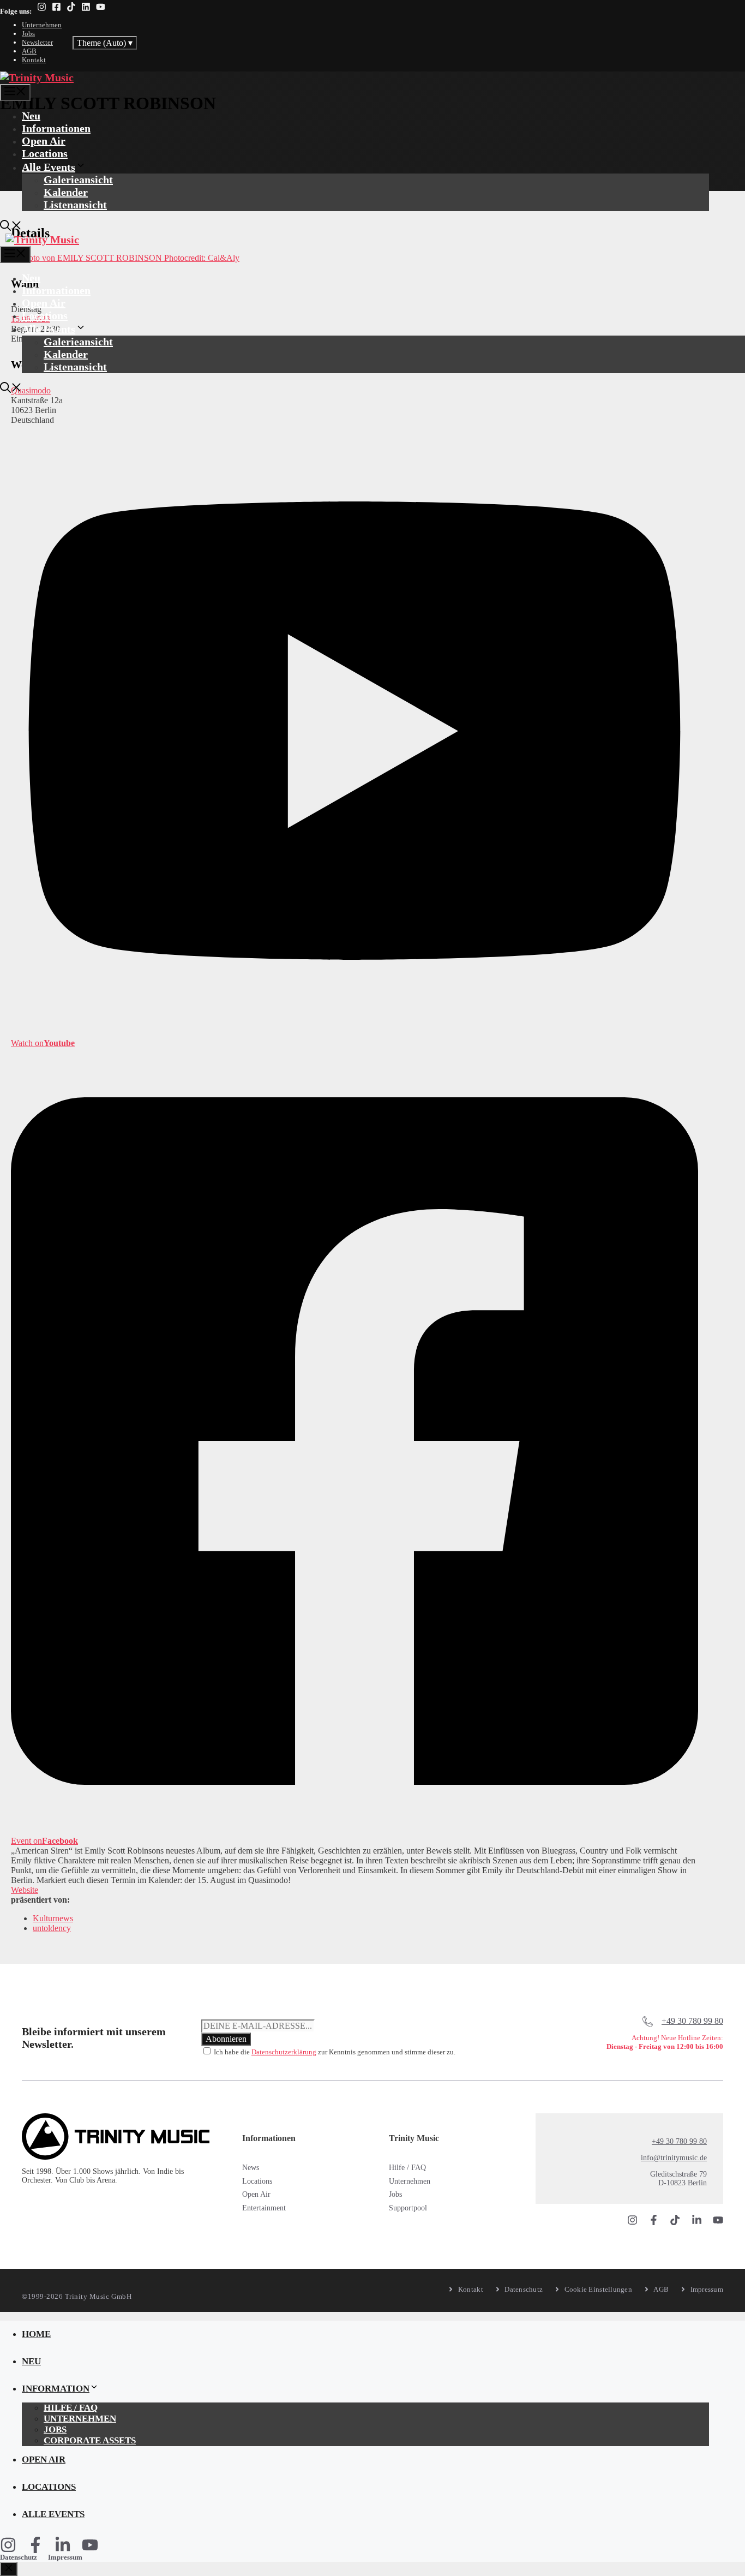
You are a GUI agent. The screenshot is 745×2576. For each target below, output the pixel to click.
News (251, 2168)
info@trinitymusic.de (674, 2158)
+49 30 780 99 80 (692, 2021)
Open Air (44, 141)
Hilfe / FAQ (407, 2168)
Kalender (66, 192)
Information (56, 2389)
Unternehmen (42, 25)
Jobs (28, 34)
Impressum (65, 2557)
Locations (45, 153)
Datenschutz (19, 2557)
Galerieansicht (78, 180)
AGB (29, 51)
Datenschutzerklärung (284, 2052)
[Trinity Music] (37, 77)
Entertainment (264, 2208)
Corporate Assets (90, 2440)
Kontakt (34, 60)
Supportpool (408, 2208)
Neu (31, 116)
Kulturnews (53, 1918)
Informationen (56, 128)
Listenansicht (75, 205)
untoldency (52, 1928)
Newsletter (37, 42)
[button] (11, 227)
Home (36, 2334)
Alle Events (49, 167)
